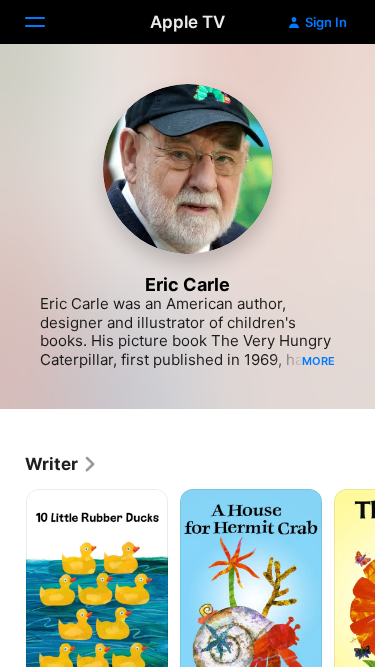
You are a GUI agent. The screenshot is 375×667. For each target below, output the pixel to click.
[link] (61, 464)
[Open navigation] (47, 22)
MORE (318, 361)
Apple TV (187, 22)
